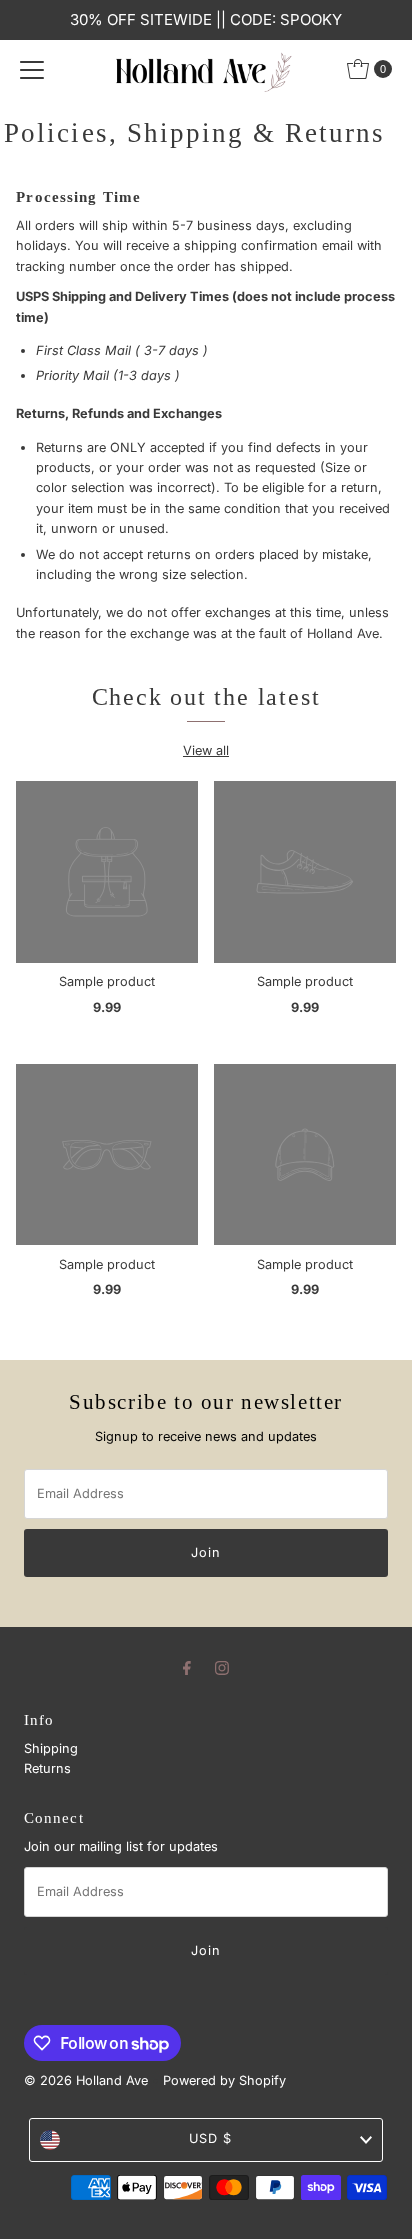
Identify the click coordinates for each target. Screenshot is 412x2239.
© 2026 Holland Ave (86, 2080)
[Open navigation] (32, 69)
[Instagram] (222, 1667)
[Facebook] (187, 1667)
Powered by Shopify (224, 2080)
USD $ (210, 2138)
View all (206, 750)
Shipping (51, 1748)
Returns (47, 1768)
